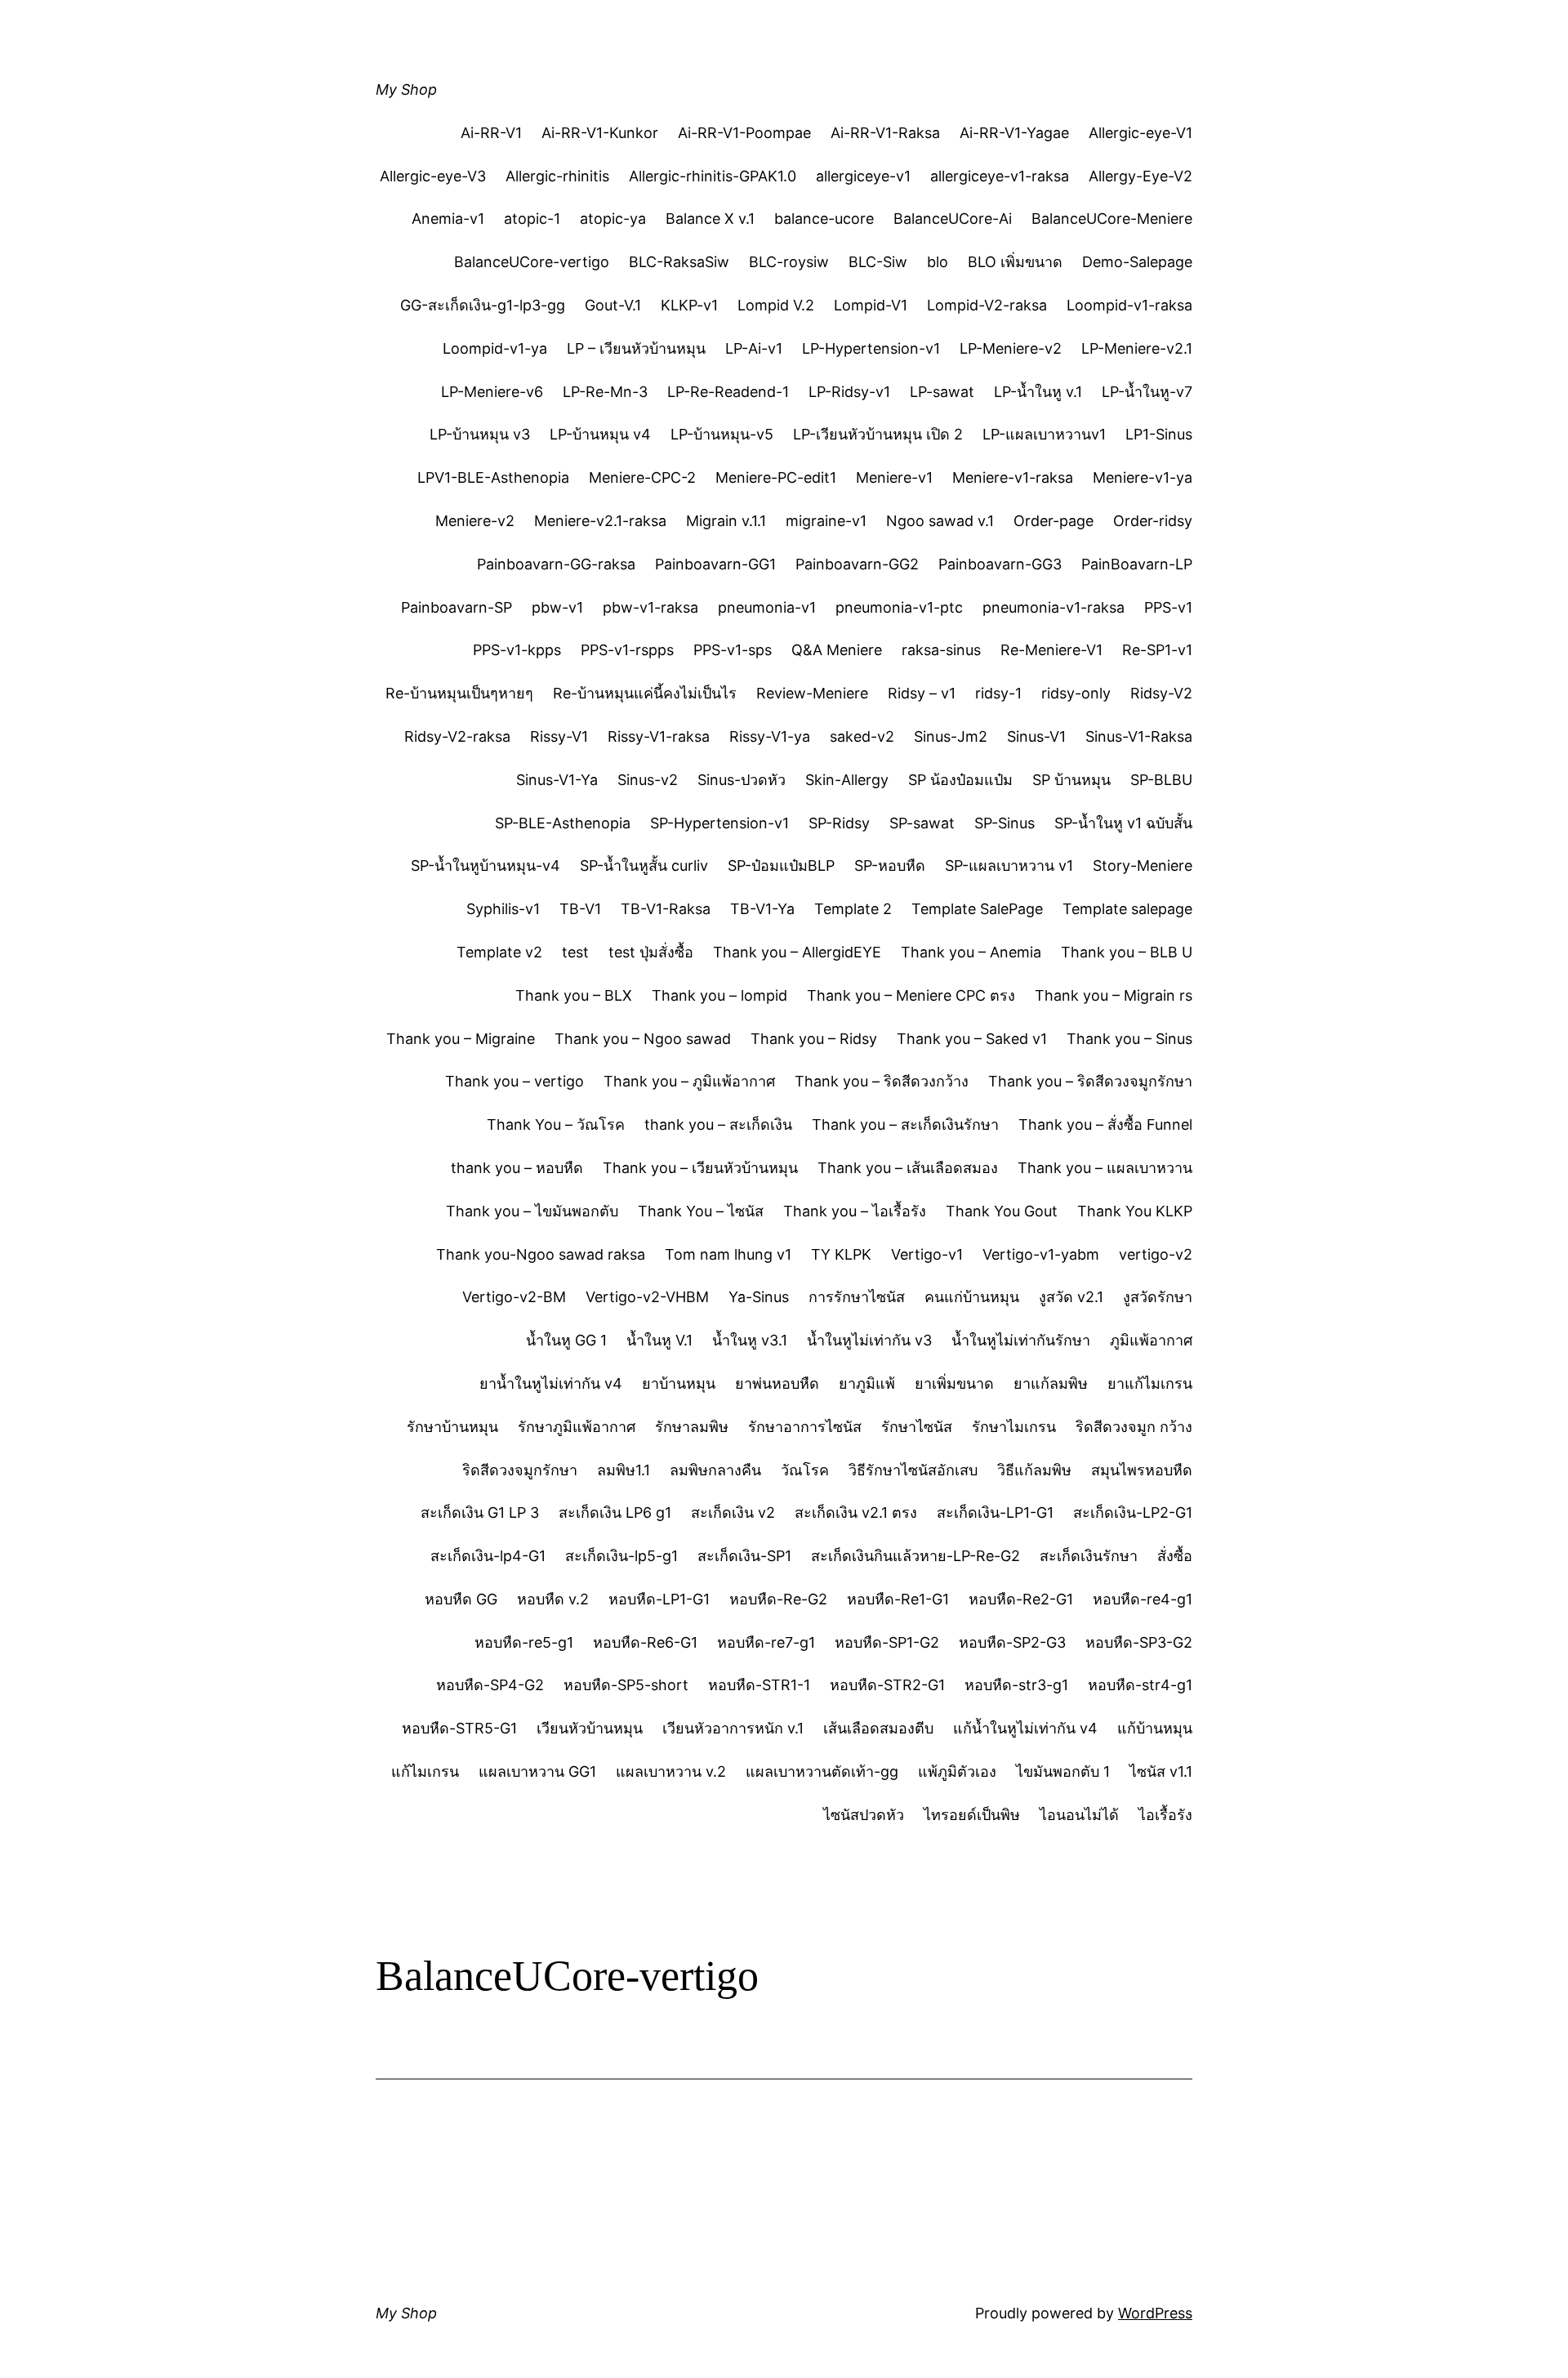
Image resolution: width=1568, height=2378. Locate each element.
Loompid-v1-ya (495, 348)
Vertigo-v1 (927, 1254)
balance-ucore (824, 219)
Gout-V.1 (613, 305)
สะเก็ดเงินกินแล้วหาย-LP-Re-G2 (915, 1556)
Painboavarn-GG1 (715, 564)
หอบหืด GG (461, 1599)
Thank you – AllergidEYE (797, 952)
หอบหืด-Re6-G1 (645, 1642)
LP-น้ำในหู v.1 (1038, 392)
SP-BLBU (1161, 780)
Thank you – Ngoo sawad (643, 1039)
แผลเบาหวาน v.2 (671, 1771)
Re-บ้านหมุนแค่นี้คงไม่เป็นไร (645, 693)
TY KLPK (841, 1254)
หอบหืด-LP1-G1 (659, 1599)
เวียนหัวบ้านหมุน (590, 1728)
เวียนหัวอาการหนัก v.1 (733, 1728)
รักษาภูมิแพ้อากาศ (577, 1427)
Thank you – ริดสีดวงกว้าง (882, 1081)
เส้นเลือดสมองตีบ (878, 1728)
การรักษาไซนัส (857, 1297)
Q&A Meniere (837, 650)
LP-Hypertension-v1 (871, 348)
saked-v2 (862, 736)
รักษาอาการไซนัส (805, 1427)
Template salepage (1127, 909)
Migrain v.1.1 (726, 521)
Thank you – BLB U (1127, 952)
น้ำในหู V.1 (659, 1340)
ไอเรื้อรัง (1165, 1815)
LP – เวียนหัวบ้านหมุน (636, 348)
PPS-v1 (1168, 607)
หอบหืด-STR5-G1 (459, 1728)
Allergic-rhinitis (557, 176)
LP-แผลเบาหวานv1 (1044, 434)
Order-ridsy (1153, 521)
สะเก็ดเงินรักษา (1089, 1556)
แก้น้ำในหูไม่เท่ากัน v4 (1025, 1728)
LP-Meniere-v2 (1011, 348)
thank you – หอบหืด (517, 1168)
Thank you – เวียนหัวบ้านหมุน (700, 1168)
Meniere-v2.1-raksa (600, 521)
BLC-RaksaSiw (679, 262)
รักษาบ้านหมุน (452, 1427)
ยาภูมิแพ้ (867, 1383)
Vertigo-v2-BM (514, 1297)
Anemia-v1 (448, 219)
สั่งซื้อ (1175, 1556)
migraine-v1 (826, 521)
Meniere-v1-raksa (1013, 477)
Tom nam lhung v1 (728, 1254)
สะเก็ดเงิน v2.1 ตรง (856, 1512)
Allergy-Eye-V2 (1140, 176)
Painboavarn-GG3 (1000, 564)
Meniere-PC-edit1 (776, 477)
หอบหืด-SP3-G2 (1139, 1642)
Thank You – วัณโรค (556, 1124)
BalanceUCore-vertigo (532, 262)
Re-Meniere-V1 (1051, 650)
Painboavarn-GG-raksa (556, 564)
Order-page (1053, 521)
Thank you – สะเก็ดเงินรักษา (905, 1124)
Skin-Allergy (847, 780)
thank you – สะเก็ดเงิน (718, 1124)
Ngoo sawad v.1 (940, 521)
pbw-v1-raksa (650, 607)
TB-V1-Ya (762, 909)
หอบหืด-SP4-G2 (490, 1685)
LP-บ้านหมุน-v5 (722, 434)
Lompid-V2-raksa (987, 305)
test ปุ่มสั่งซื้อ (651, 952)
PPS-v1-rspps (627, 650)
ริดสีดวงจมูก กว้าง (1134, 1427)
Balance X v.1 (710, 219)
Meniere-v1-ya (1143, 477)
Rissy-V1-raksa (659, 736)
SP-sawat (922, 823)
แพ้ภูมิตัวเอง (957, 1771)
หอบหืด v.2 (553, 1599)
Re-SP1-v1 (1157, 650)
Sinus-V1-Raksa (1139, 736)
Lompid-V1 (871, 305)
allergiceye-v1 (863, 176)
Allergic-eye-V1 (1140, 133)
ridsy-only (1076, 693)
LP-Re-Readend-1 (728, 392)
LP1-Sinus (1159, 434)
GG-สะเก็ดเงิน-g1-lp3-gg (483, 305)
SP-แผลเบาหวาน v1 (1009, 866)
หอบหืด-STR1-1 (759, 1685)
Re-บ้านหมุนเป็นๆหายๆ (459, 693)
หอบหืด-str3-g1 (1016, 1685)
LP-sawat (942, 392)
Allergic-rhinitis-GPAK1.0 (713, 176)
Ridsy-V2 (1161, 693)
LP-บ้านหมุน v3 (480, 434)
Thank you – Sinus (1129, 1039)
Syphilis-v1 (503, 909)
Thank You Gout (1002, 1211)
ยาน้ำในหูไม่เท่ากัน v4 (551, 1383)
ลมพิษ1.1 (624, 1470)
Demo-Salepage (1137, 262)
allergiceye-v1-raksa (1000, 176)
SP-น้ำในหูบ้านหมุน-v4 (486, 866)
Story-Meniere (1143, 866)
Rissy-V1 (559, 736)
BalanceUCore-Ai (953, 219)
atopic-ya (613, 219)
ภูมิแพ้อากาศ (1151, 1340)
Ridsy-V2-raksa (457, 736)
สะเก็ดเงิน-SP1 (744, 1556)
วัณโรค (805, 1470)
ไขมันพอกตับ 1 (1063, 1771)
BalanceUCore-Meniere (1112, 219)
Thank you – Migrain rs (1114, 995)
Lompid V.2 (776, 305)
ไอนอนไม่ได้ (1079, 1815)
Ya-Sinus (759, 1297)
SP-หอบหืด (890, 866)
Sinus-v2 (648, 780)
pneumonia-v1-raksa (1053, 607)
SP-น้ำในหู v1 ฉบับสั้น (1123, 823)
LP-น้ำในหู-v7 (1147, 392)
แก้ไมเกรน (425, 1771)
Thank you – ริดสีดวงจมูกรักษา (1090, 1081)
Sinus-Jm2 (951, 736)
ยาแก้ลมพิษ (1051, 1383)
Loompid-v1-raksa (1129, 305)
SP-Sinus (1004, 823)
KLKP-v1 (689, 305)
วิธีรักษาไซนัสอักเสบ (913, 1470)
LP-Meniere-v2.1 (1137, 348)
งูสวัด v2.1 (1071, 1297)
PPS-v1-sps (733, 650)
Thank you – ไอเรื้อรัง (855, 1211)
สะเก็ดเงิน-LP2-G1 (1133, 1512)
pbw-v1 (557, 607)
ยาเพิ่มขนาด (954, 1383)
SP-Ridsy (839, 823)
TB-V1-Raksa (666, 909)
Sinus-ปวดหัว (742, 780)
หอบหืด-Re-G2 (778, 1599)
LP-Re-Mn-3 (605, 392)
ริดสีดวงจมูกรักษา (520, 1470)
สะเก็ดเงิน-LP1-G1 (995, 1512)
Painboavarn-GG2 (857, 564)
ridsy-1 (998, 693)
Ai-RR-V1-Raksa (885, 133)
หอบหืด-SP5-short (626, 1685)
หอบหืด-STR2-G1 (887, 1685)
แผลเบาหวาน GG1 (537, 1771)
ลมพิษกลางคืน (715, 1470)
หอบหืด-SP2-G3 (1012, 1642)
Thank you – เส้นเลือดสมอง (908, 1168)
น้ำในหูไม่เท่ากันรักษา (1021, 1340)
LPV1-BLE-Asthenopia (493, 477)
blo (938, 262)
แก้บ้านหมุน (1155, 1728)
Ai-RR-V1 (491, 133)
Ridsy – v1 (922, 693)
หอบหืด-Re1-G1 (898, 1599)
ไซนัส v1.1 (1161, 1771)
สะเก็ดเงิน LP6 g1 (615, 1512)
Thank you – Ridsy (814, 1039)
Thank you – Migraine (461, 1039)
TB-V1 (580, 909)
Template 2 (853, 909)
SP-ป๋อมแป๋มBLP (781, 866)
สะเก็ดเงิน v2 (733, 1512)
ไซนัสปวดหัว (864, 1815)
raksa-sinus (941, 650)
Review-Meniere (812, 693)
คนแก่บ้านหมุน (972, 1297)
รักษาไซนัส (917, 1427)
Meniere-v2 (475, 521)
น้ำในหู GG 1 (566, 1340)
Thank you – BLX (574, 995)
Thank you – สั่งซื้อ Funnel (1105, 1124)
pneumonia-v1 (767, 607)
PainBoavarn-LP (1137, 564)
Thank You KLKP (1135, 1211)
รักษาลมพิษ (692, 1427)
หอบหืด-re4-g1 (1143, 1599)
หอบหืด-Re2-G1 (1021, 1599)
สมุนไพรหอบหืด (1142, 1470)
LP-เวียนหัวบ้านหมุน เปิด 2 (878, 434)
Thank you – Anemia (971, 952)
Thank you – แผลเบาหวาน (1105, 1168)
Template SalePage (977, 909)
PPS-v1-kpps (517, 650)
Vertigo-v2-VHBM (647, 1297)
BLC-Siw (878, 262)
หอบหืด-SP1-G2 (887, 1642)
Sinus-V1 (1036, 736)
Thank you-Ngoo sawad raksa (541, 1254)
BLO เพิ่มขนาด (1015, 262)
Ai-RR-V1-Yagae (1014, 133)
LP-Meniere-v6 (492, 392)
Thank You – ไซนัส (701, 1211)
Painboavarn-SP (457, 607)
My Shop (406, 89)
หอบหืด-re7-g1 (766, 1642)
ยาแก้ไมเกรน (1150, 1383)
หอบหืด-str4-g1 (1140, 1685)
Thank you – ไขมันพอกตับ (532, 1211)
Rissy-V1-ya (770, 736)
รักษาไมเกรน (1014, 1427)
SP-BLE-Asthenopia (563, 823)
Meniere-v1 (894, 477)
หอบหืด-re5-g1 (524, 1642)
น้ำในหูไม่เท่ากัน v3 (869, 1340)
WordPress (1155, 2313)
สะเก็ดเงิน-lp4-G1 (488, 1556)
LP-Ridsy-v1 (849, 392)
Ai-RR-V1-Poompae (744, 133)
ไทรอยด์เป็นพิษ (972, 1815)
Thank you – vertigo (514, 1081)
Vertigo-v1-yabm (1041, 1254)
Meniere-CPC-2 (642, 477)
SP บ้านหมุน (1071, 780)
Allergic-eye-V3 (433, 176)
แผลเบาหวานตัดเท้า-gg (822, 1771)
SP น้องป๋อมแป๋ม (960, 780)
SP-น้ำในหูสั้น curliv (644, 866)
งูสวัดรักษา (1158, 1297)
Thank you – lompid (719, 995)
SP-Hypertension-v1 (719, 823)
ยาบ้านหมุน (679, 1383)
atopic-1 (532, 219)
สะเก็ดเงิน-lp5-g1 (621, 1556)
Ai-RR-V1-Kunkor (600, 133)
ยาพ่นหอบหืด (777, 1383)
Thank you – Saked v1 (972, 1039)
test (575, 952)
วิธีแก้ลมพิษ (1034, 1470)
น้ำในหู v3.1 (750, 1340)
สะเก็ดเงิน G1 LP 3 (480, 1512)
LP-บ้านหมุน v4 (600, 434)
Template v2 (499, 952)
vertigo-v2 (1156, 1254)
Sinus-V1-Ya (557, 780)
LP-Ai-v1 (754, 348)
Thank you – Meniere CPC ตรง (911, 995)
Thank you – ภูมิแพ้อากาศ (689, 1081)
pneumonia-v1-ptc (899, 607)
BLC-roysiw (789, 262)
